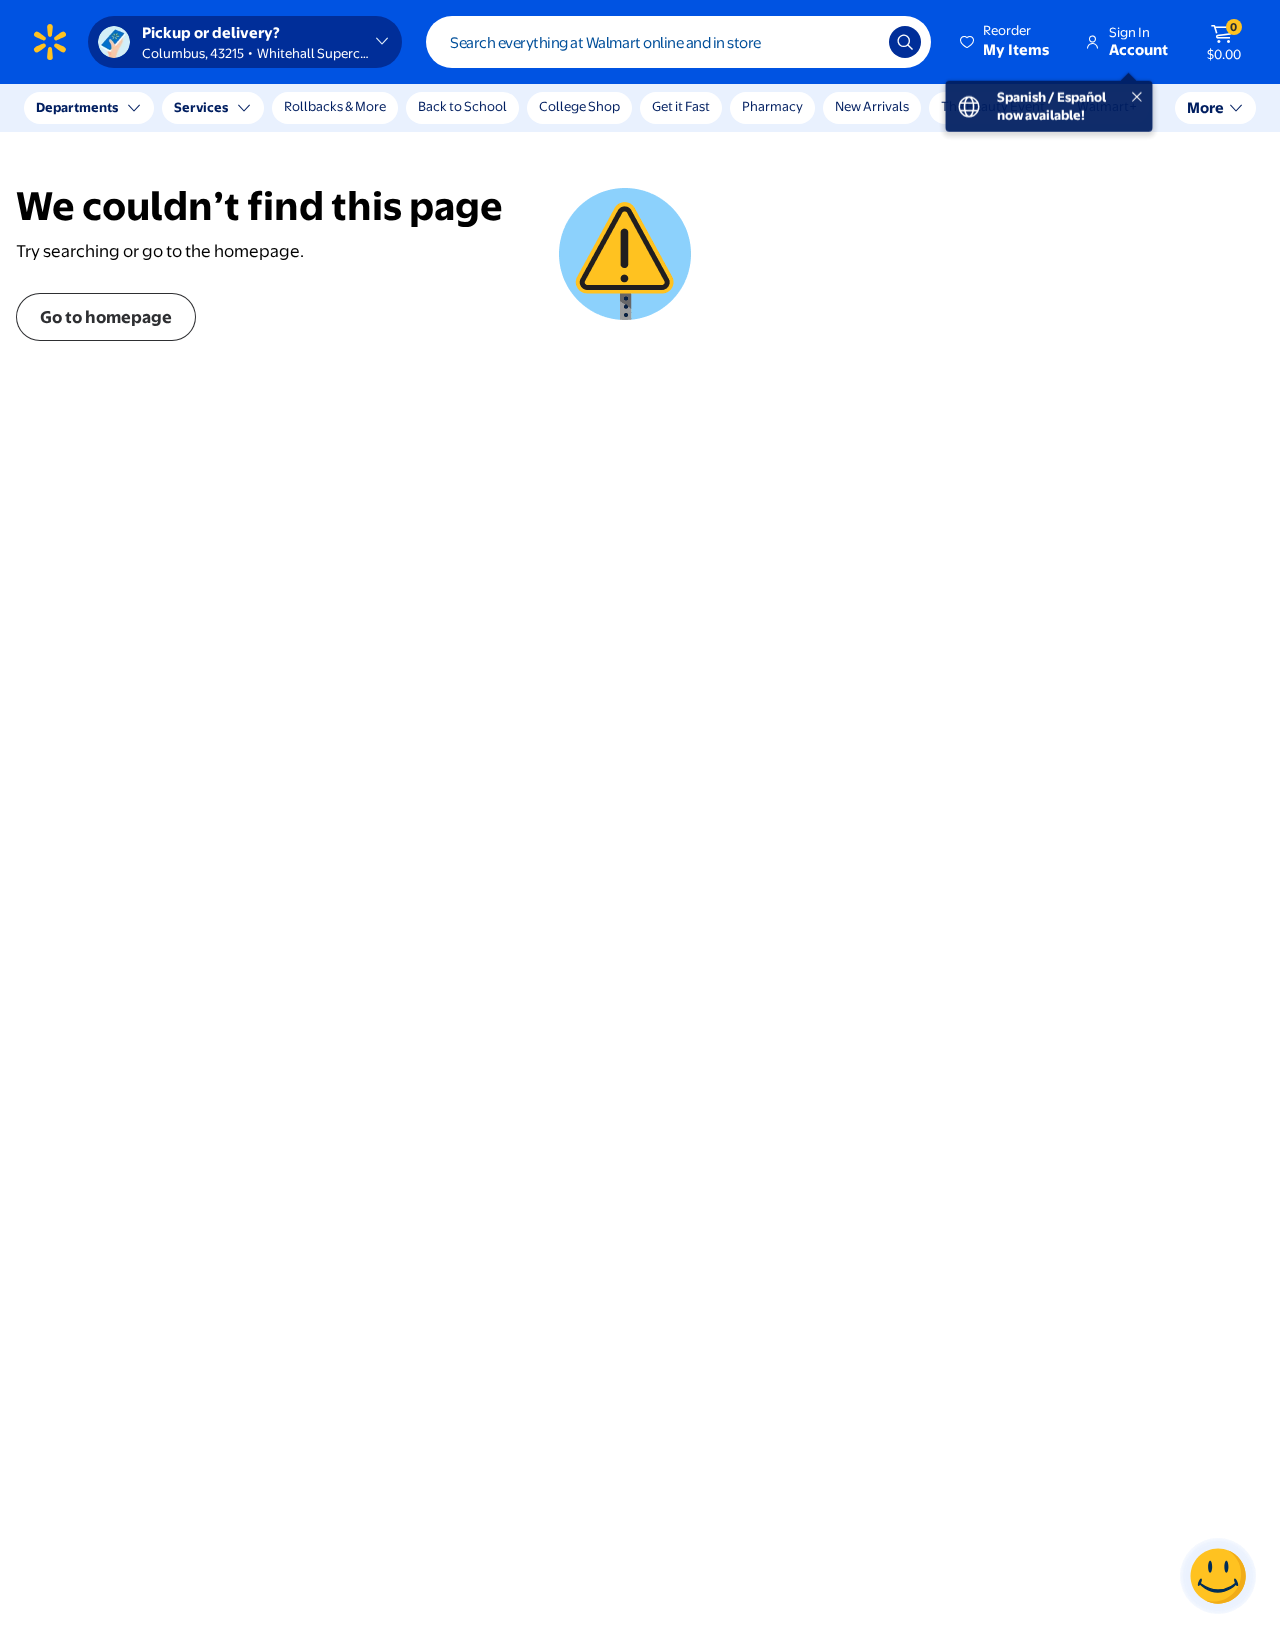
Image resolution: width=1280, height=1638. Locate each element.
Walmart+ (1107, 106)
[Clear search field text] (859, 42)
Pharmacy (772, 106)
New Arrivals (872, 106)
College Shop (579, 106)
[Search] (905, 42)
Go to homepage (106, 316)
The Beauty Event (993, 106)
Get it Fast (681, 106)
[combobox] (678, 42)
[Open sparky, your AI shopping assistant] (1218, 1576)
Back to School (462, 106)
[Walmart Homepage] (50, 42)
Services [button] (201, 107)
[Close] (370, 108)
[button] (1006, 42)
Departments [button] (77, 107)
